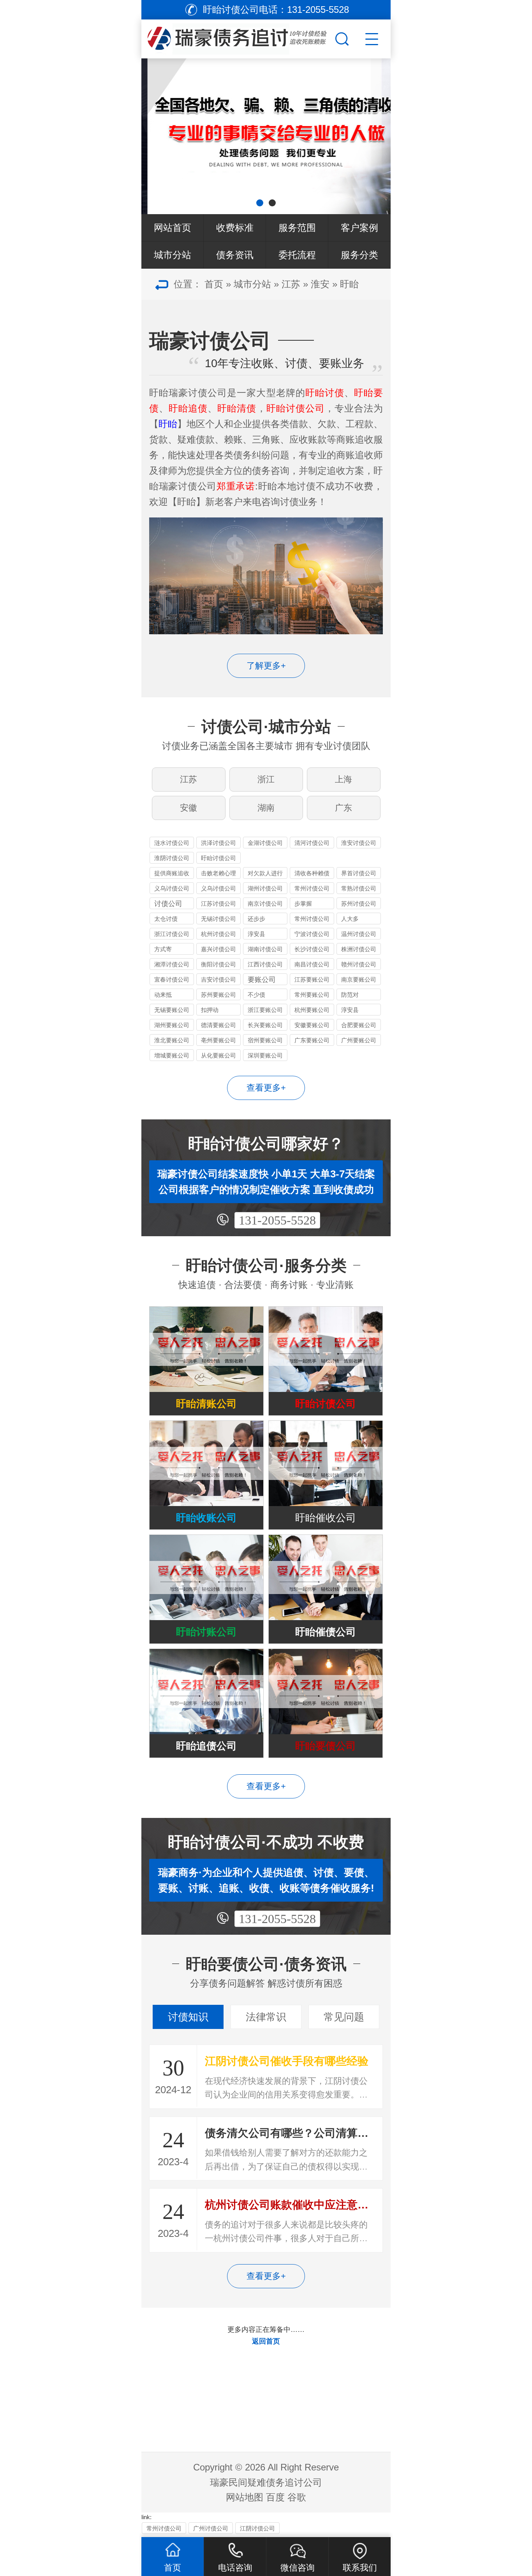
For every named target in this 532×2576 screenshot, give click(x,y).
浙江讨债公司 (172, 934)
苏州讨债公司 (359, 904)
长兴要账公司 (265, 1025)
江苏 (291, 284)
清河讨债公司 (312, 843)
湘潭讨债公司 (172, 964)
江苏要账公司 (312, 979)
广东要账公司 (312, 1040)
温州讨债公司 (359, 934)
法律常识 (266, 2017)
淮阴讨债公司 (172, 858)
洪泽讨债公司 (218, 843)
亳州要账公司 (218, 1040)
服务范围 (297, 228)
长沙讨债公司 (312, 949)
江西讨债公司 (265, 964)
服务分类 (359, 255)
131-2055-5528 (277, 1220)
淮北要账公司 (172, 1040)
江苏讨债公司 (218, 904)
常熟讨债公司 (359, 888)
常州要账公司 (312, 995)
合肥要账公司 (359, 1025)
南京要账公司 (359, 979)
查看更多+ (266, 1088)
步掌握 (303, 904)
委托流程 (297, 255)
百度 (275, 2497)
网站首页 (173, 228)
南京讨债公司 (265, 904)
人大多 (350, 919)
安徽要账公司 (312, 1025)
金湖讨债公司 (265, 843)
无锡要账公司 (172, 1010)
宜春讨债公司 (172, 979)
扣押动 (210, 1010)
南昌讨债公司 (312, 964)
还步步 (256, 919)
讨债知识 (188, 2017)
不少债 (256, 995)
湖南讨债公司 (265, 949)
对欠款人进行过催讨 (265, 874)
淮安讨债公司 (359, 843)
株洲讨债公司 (359, 949)
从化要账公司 (218, 1055)
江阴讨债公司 (257, 2528)
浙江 (266, 779)
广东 (344, 808)
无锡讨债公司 (218, 919)
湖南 (266, 808)
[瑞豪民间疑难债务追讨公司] (237, 37)
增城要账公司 (172, 1055)
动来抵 (163, 995)
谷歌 (297, 2497)
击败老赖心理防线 (218, 874)
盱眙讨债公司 (218, 858)
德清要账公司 (218, 1025)
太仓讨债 (166, 919)
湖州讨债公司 (265, 888)
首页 (214, 284)
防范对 (350, 995)
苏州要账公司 (218, 995)
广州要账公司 (359, 1040)
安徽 (188, 808)
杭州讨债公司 (218, 934)
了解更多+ (266, 666)
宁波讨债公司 (312, 934)
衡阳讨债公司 (218, 964)
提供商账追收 (172, 873)
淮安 (320, 284)
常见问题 (344, 2017)
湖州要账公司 (172, 1025)
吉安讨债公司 (218, 979)
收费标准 (235, 228)
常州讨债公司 (312, 888)
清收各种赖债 (312, 873)
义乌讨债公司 (172, 888)
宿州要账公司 (265, 1040)
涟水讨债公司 (172, 843)
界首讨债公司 (359, 873)
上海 (344, 779)
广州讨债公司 (211, 2528)
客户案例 (359, 228)
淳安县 (256, 934)
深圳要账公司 (265, 1055)
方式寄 (163, 949)
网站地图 (245, 2497)
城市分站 (173, 255)
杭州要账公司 (312, 1010)
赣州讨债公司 (359, 964)
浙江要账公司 (265, 1010)
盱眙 (349, 284)
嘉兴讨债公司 (218, 949)
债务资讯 (235, 255)
